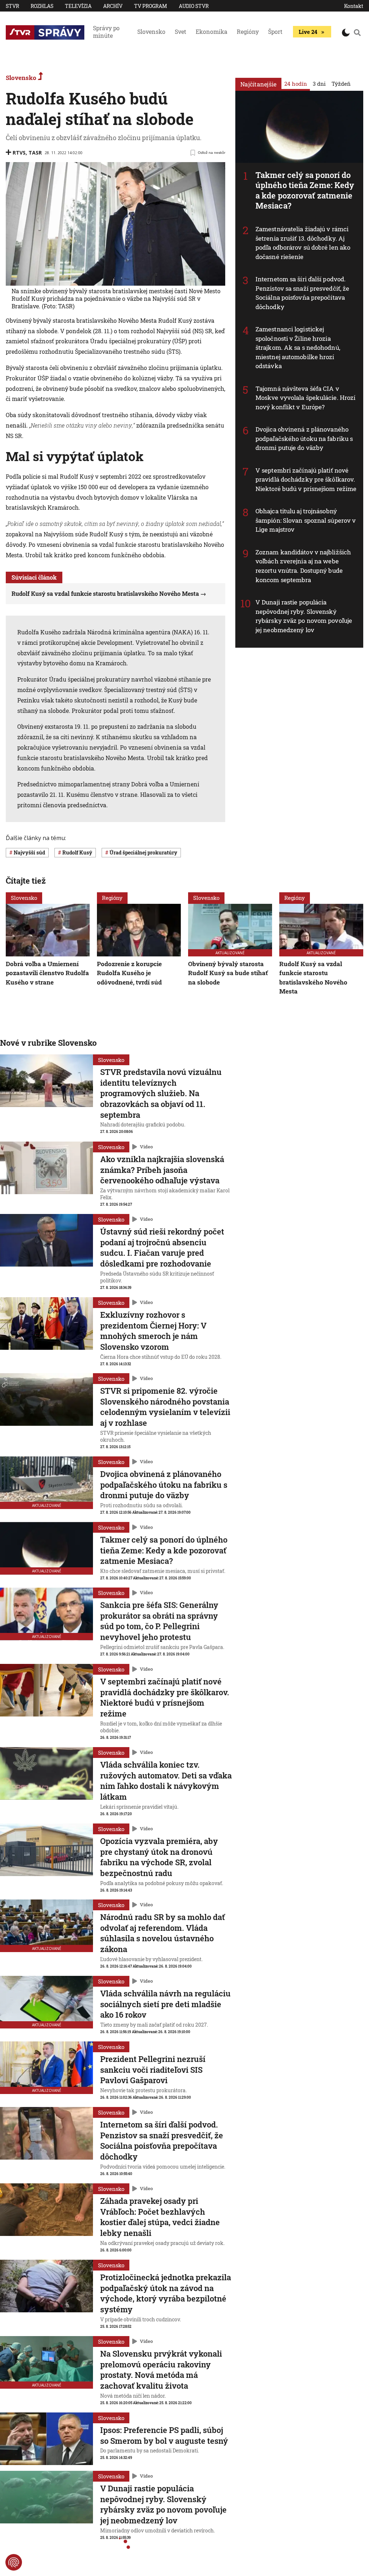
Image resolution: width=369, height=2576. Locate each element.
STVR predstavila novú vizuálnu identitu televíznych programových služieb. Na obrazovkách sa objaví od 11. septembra (161, 1093)
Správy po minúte (106, 32)
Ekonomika (212, 32)
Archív (113, 6)
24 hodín (296, 84)
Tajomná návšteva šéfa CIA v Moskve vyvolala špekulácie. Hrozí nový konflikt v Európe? (305, 398)
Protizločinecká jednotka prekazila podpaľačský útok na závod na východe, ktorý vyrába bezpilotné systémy (166, 2293)
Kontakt (354, 6)
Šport (275, 32)
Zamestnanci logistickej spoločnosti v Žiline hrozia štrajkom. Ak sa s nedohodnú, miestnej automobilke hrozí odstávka (298, 347)
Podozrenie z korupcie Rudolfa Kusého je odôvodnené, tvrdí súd (129, 973)
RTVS (19, 153)
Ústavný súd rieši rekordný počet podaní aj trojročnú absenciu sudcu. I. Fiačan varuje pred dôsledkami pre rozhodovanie (162, 1247)
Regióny (248, 32)
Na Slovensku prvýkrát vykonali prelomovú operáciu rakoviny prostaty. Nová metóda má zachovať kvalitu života (161, 2370)
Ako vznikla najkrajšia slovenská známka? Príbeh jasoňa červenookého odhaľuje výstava (162, 1170)
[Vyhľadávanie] (357, 32)
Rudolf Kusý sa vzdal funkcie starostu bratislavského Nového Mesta (105, 593)
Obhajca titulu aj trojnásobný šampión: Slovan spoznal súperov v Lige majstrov (306, 520)
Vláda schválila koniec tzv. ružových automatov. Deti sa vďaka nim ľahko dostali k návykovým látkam (166, 1781)
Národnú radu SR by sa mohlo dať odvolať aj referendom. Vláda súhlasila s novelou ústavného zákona (163, 1933)
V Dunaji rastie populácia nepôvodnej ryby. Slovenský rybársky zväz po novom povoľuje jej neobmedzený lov (304, 616)
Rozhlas (42, 6)
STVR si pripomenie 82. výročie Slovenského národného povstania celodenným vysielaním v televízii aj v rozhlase (165, 1407)
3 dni (319, 84)
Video (146, 1147)
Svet (181, 32)
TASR (35, 153)
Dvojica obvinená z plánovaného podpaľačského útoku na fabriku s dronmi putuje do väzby (304, 438)
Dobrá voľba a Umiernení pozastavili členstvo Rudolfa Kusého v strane (47, 973)
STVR (12, 6)
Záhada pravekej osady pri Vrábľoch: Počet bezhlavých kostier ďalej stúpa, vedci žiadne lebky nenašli (160, 2217)
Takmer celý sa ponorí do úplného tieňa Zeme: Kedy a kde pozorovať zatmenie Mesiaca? (305, 190)
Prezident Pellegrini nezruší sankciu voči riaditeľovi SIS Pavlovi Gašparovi (153, 2070)
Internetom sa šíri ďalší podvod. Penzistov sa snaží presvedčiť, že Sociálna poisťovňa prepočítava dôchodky (302, 293)
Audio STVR (194, 6)
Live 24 (308, 32)
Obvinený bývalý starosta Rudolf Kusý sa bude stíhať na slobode (228, 973)
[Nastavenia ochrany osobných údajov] (14, 2562)
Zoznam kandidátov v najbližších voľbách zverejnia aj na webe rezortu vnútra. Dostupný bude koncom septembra (303, 566)
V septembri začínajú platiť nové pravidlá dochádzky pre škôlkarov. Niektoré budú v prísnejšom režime (306, 479)
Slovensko (151, 32)
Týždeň (341, 84)
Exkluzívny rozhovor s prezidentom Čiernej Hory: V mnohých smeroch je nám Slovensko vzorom (153, 1331)
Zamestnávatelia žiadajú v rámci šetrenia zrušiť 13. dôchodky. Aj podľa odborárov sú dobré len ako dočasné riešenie (303, 243)
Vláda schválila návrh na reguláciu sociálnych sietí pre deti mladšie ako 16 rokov (165, 2004)
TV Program (151, 6)
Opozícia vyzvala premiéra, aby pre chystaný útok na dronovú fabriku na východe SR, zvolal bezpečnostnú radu (159, 1857)
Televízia (78, 6)
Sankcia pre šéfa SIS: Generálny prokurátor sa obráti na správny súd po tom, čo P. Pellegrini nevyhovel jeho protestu (159, 1621)
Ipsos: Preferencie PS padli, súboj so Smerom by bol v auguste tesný (164, 2435)
